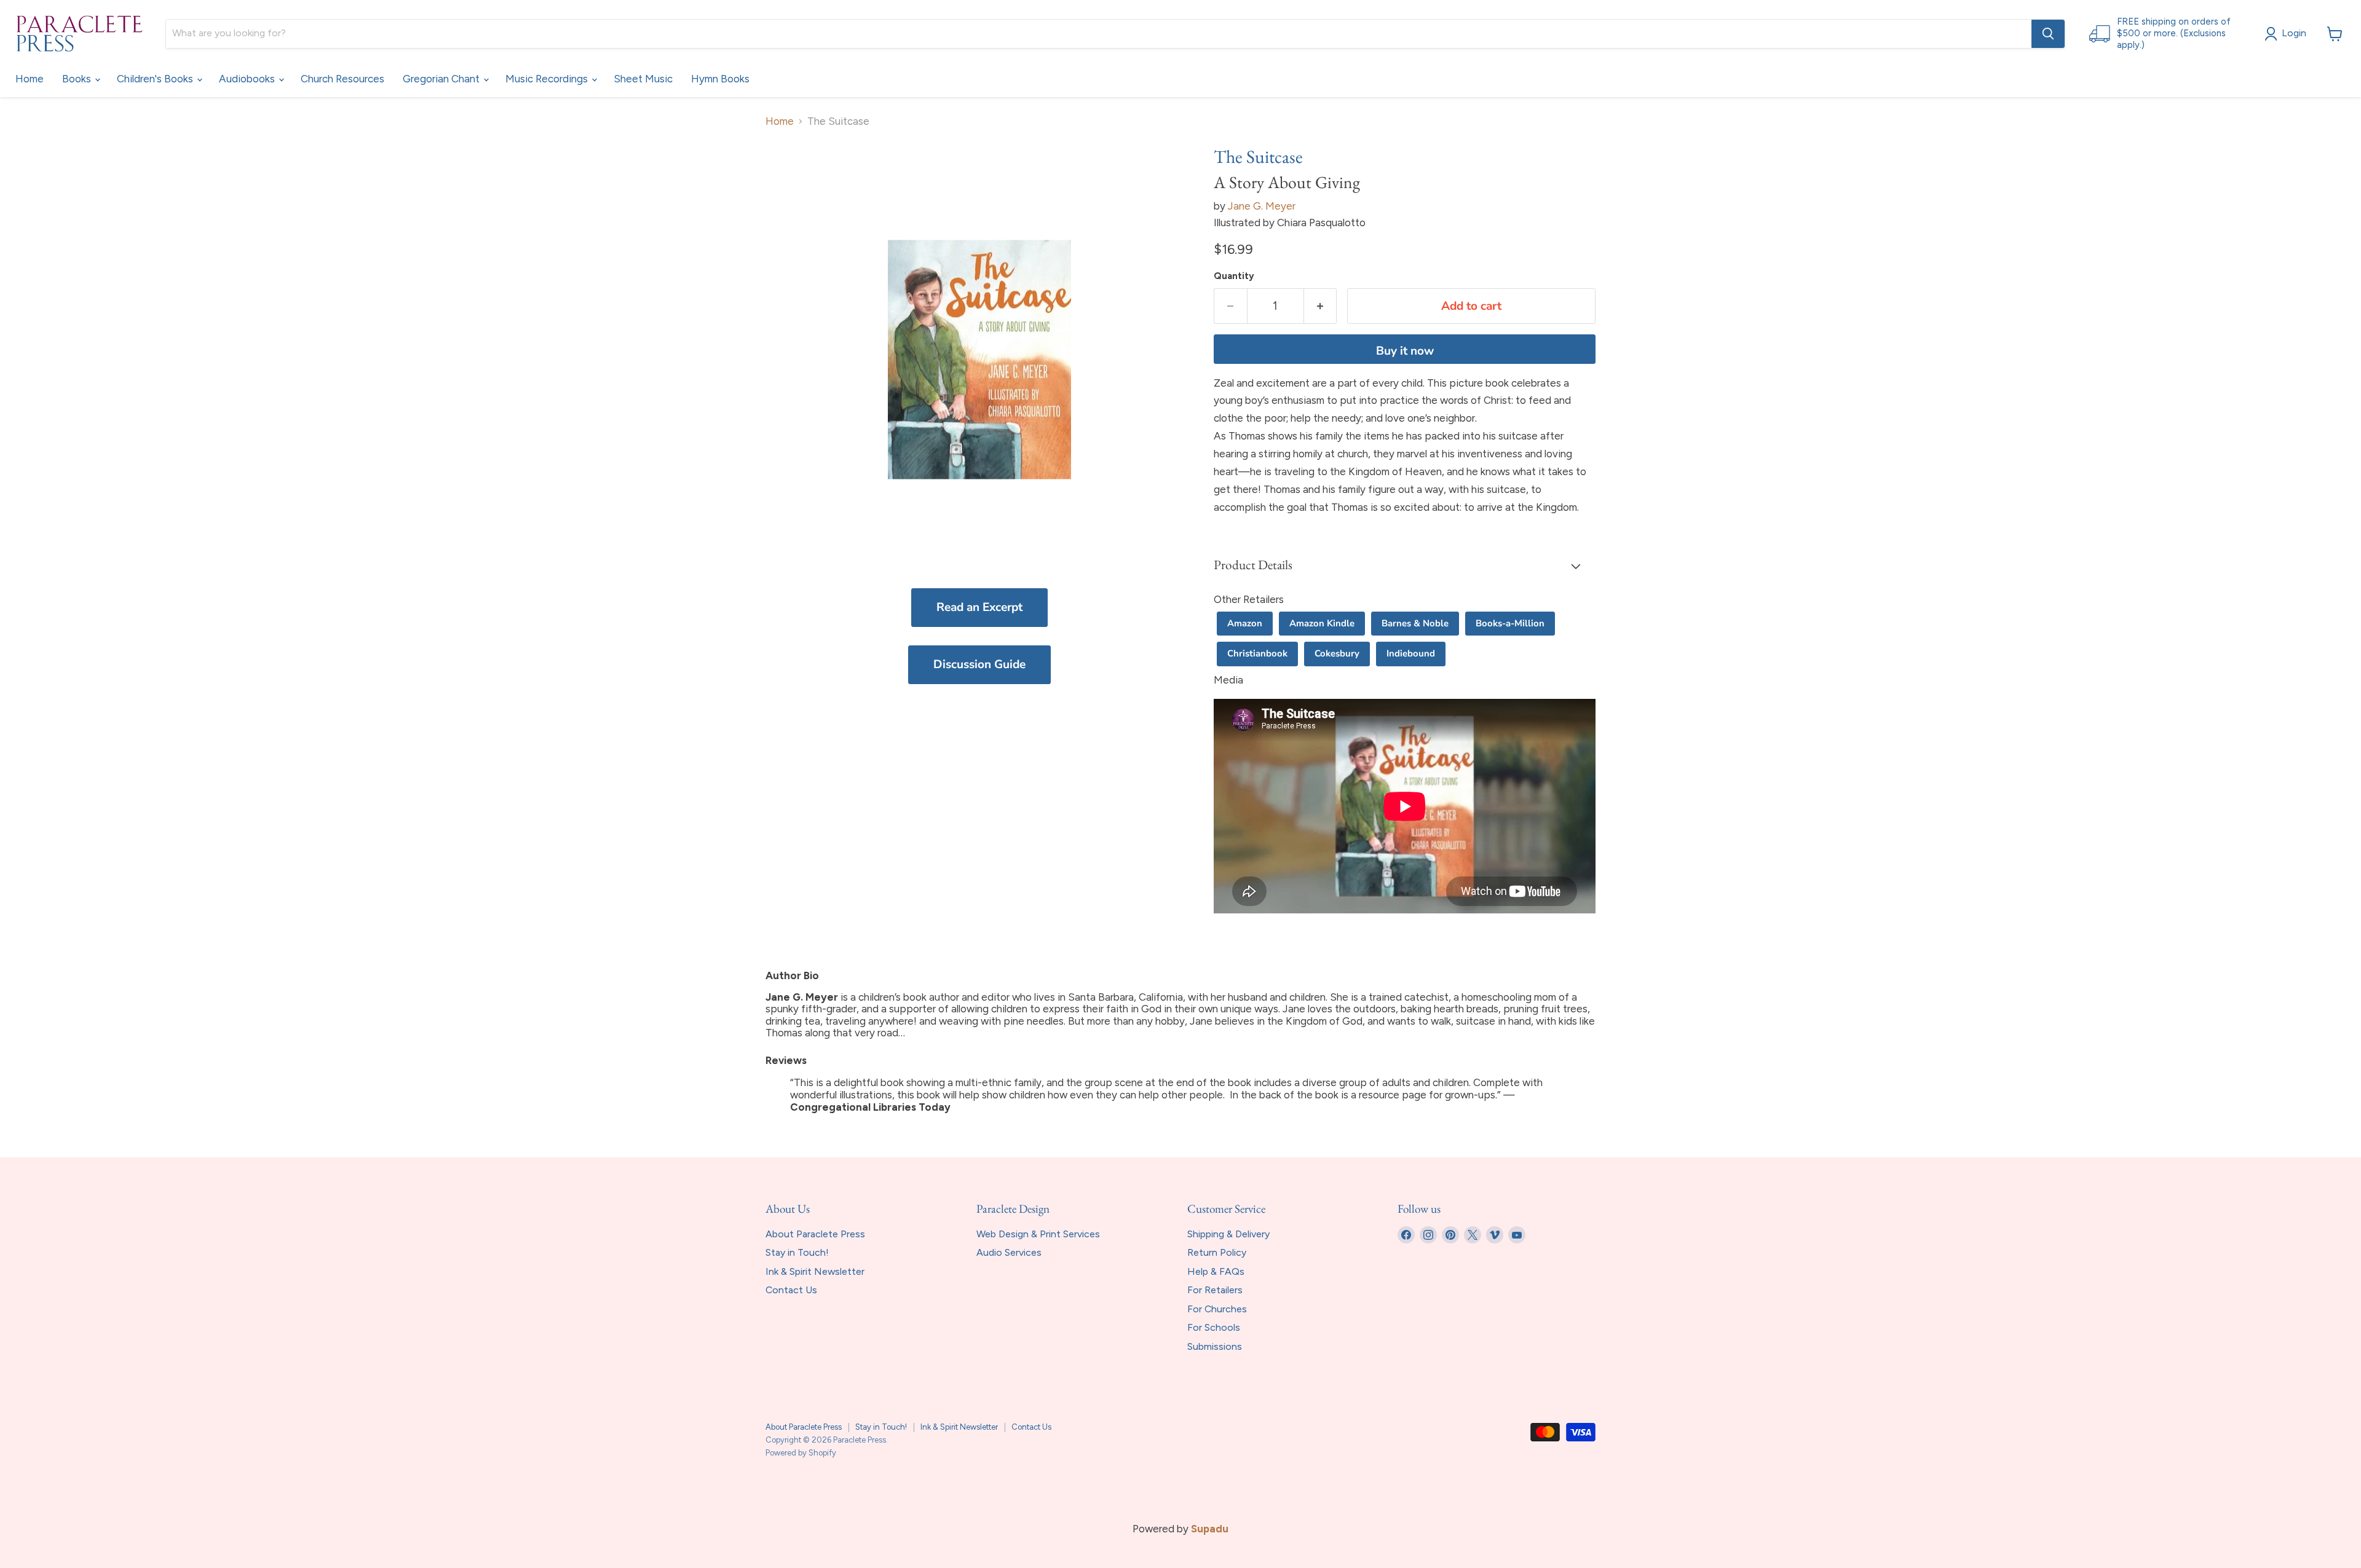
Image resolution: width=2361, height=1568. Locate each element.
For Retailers (1215, 1290)
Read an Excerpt (979, 607)
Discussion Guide (979, 664)
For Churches (1217, 1309)
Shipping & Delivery (1228, 1234)
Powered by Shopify (801, 1453)
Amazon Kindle (1322, 623)
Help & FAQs (1216, 1271)
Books (78, 79)
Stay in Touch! (797, 1252)
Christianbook (1257, 653)
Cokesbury (1337, 653)
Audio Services (1009, 1252)
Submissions (1215, 1346)
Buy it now (1405, 351)
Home (30, 79)
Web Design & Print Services (1038, 1234)
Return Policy (1217, 1252)
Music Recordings (548, 79)
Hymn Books (720, 79)
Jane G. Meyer (1262, 206)
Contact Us (791, 1290)
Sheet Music (643, 79)
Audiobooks (248, 79)
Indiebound (1411, 653)
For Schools (1214, 1327)
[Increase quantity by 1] (1321, 306)
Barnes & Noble (1415, 623)
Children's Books (156, 79)
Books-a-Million (1510, 623)
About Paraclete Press (815, 1234)
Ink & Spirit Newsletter (815, 1271)
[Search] (2048, 34)
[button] (1405, 566)
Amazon (1245, 623)
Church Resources (342, 79)
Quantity (1234, 276)
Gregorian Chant (442, 79)
